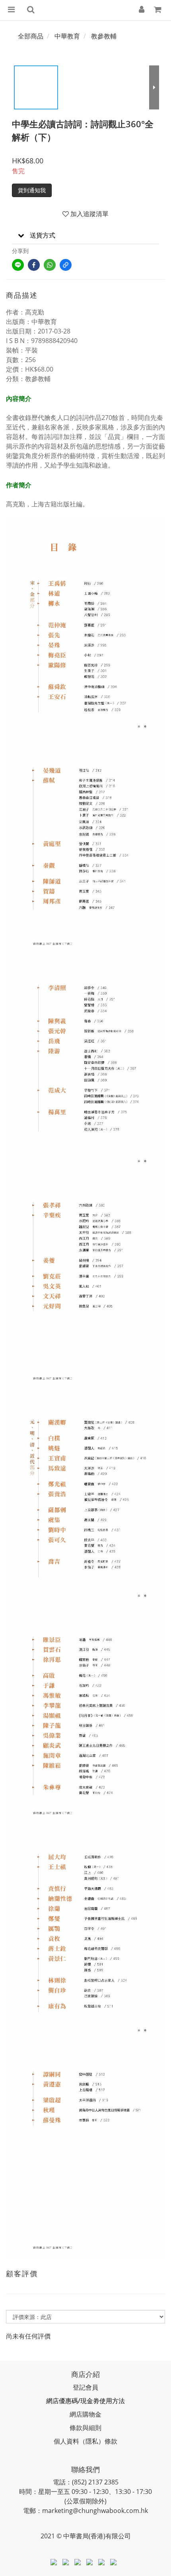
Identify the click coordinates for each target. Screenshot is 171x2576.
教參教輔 (104, 36)
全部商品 (31, 36)
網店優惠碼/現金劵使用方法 (85, 2401)
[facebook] (34, 265)
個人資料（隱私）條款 (85, 2441)
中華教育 (67, 36)
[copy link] (66, 265)
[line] (18, 265)
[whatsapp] (50, 265)
